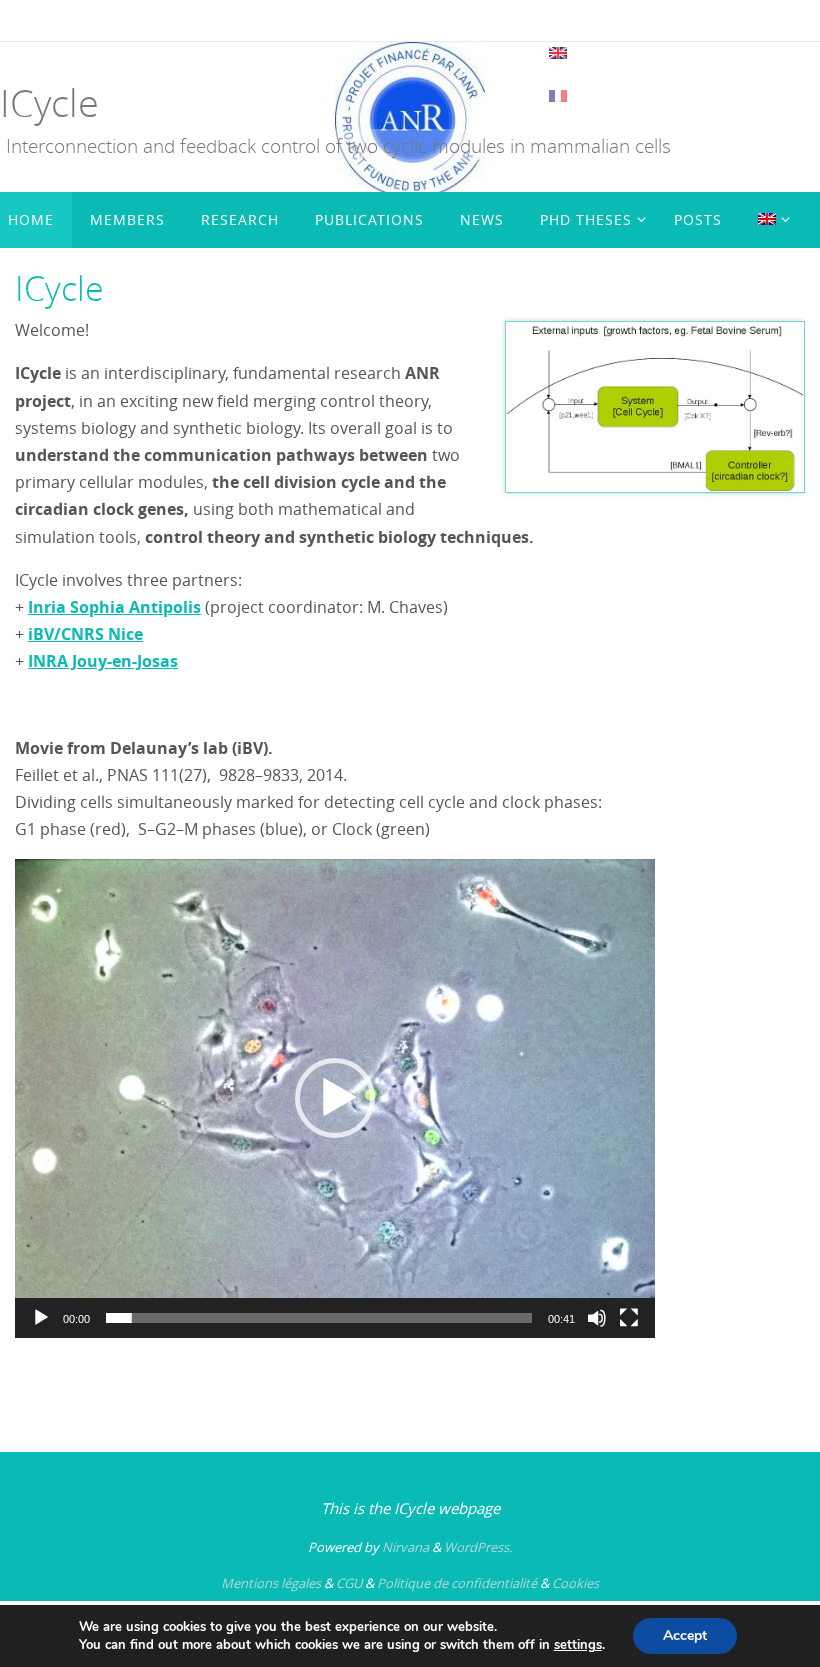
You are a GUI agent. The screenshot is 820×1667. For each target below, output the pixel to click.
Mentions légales (271, 1583)
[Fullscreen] (629, 1318)
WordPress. (478, 1547)
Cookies (575, 1583)
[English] (770, 220)
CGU (349, 1583)
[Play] (41, 1318)
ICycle (49, 102)
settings (578, 1645)
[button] (335, 1098)
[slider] (319, 1318)
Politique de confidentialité (457, 1583)
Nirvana (405, 1547)
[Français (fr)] (559, 96)
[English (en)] (559, 53)
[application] (335, 1098)
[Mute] (597, 1318)
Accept (685, 1635)
